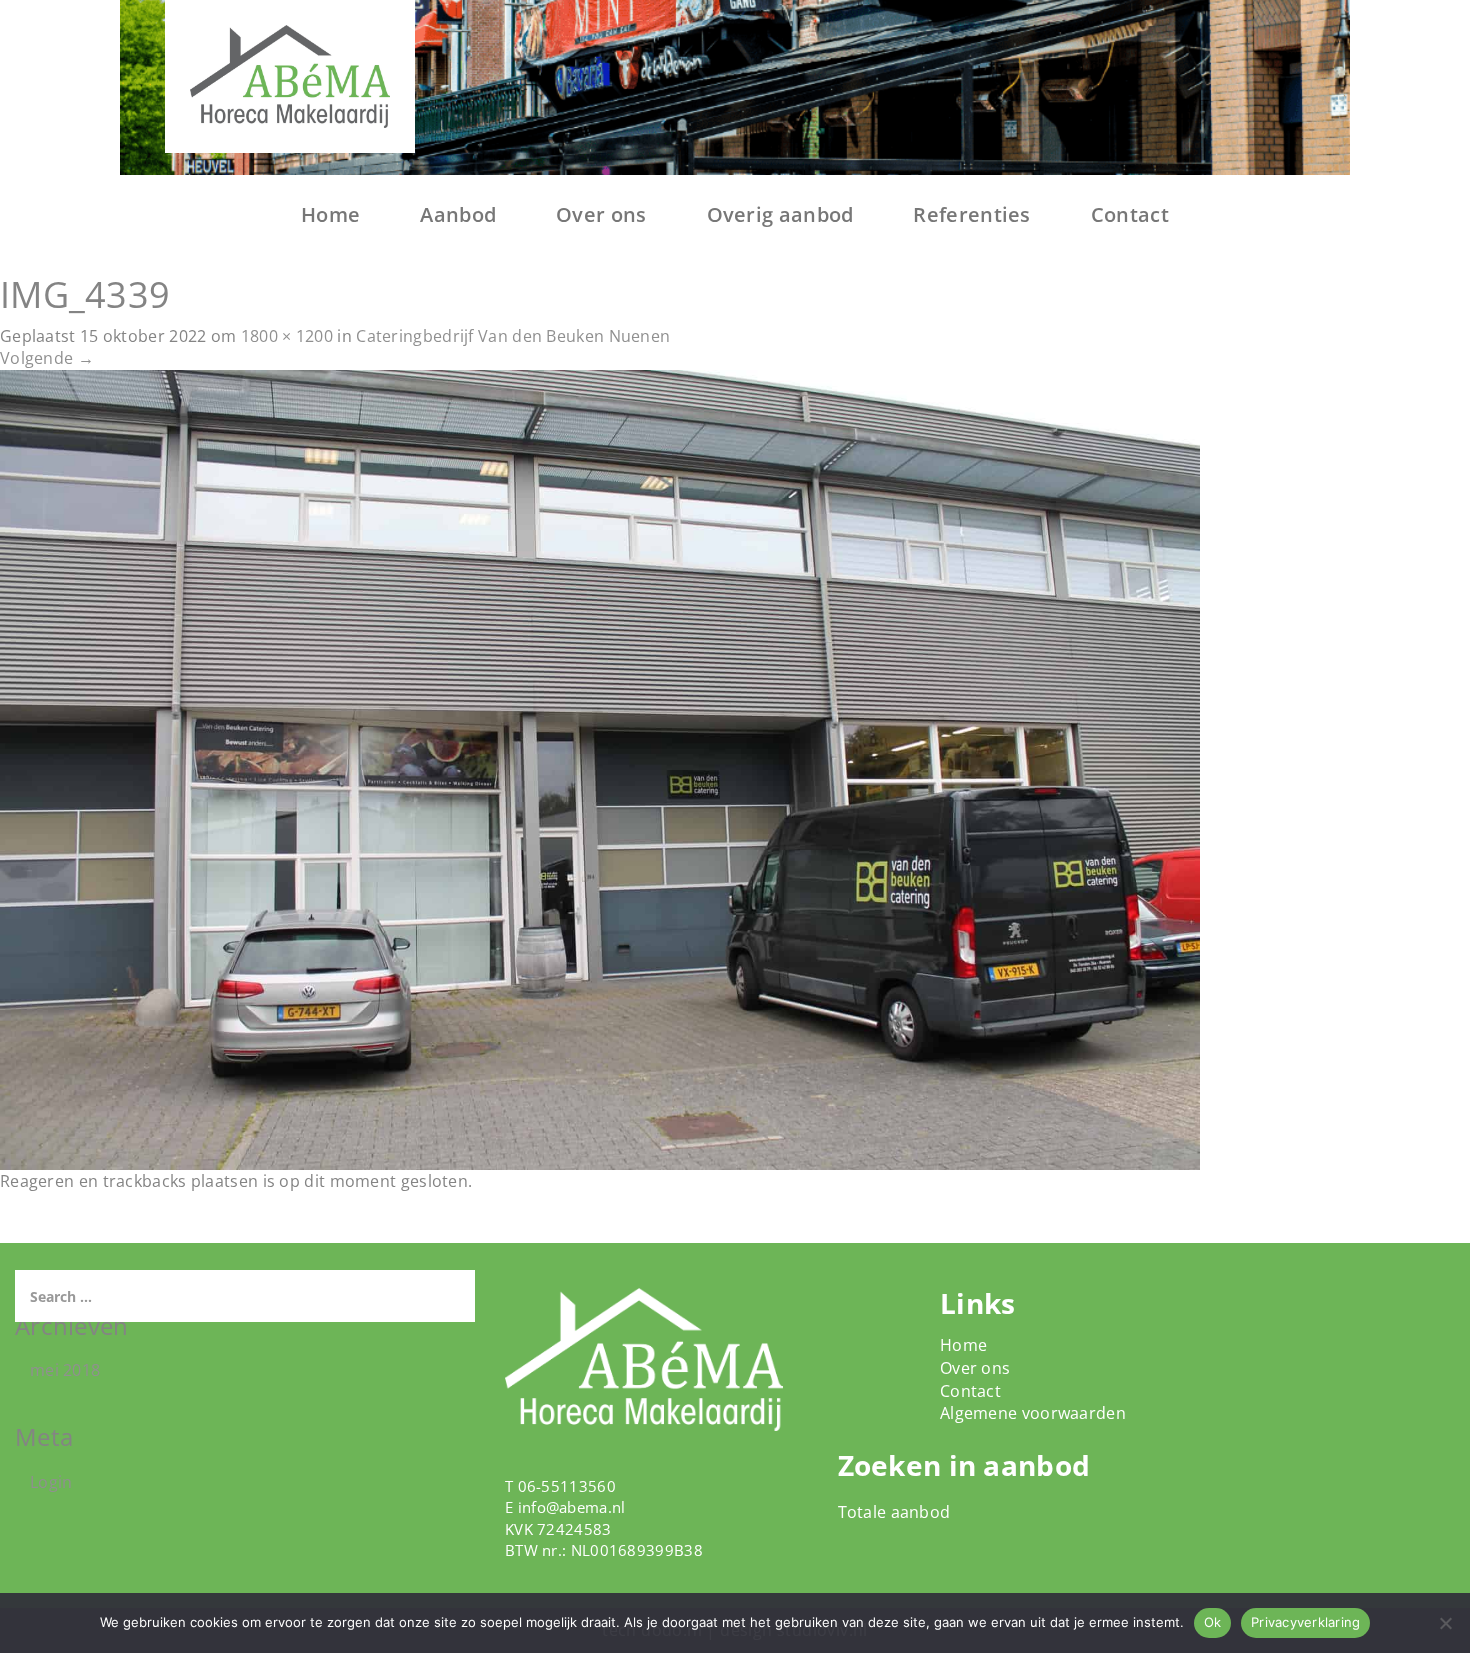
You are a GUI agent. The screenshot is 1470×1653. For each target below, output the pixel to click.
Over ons (601, 214)
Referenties (971, 214)
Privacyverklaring (1305, 1622)
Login (51, 1482)
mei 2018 (65, 1370)
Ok (1213, 1622)
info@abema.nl (572, 1507)
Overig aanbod (780, 214)
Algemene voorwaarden (1033, 1413)
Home (330, 214)
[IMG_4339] (600, 769)
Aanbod (458, 214)
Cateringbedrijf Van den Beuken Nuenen (513, 336)
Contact (1130, 214)
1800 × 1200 (287, 336)
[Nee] (1445, 1623)
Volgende (47, 358)
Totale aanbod (894, 1512)
